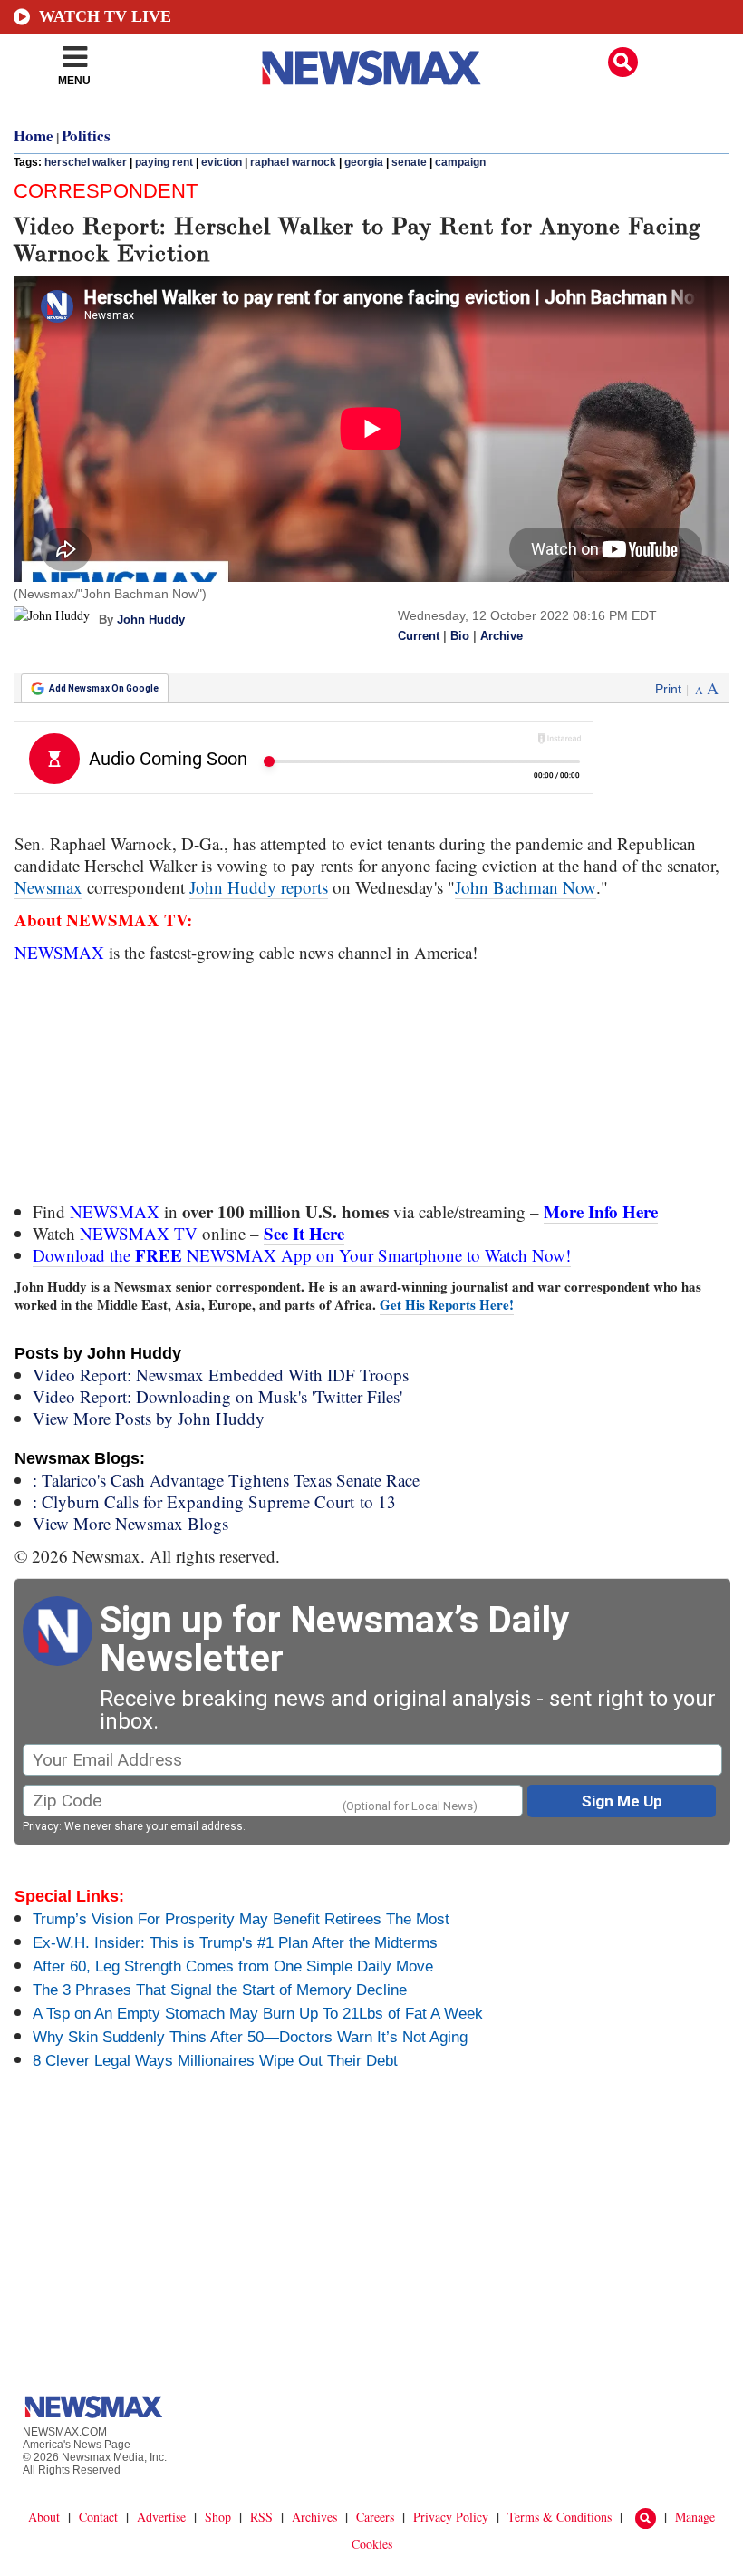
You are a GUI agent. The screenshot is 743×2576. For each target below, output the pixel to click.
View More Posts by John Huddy (149, 1418)
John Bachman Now (526, 887)
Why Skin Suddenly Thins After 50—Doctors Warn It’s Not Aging (250, 2037)
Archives (314, 2517)
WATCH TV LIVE (105, 16)
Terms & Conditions (560, 2517)
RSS (261, 2517)
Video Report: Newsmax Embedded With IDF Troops (221, 1375)
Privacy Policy (451, 2517)
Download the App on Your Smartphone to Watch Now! (302, 1255)
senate (409, 162)
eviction (222, 162)
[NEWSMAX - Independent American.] (371, 68)
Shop (218, 2517)
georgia (364, 162)
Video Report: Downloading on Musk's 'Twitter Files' (217, 1396)
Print (668, 689)
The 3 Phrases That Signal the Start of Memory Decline (220, 1990)
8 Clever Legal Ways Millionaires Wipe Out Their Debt (215, 2061)
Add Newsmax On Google (104, 688)
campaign (460, 162)
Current (419, 636)
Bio (460, 636)
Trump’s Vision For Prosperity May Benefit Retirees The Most (241, 1919)
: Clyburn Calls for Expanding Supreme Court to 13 (214, 1501)
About (44, 2517)
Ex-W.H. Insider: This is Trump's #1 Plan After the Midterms (235, 1943)
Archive (502, 636)
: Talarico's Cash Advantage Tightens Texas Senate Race (226, 1480)
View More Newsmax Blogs (130, 1523)
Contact (98, 2517)
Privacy (41, 1826)
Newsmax (48, 887)
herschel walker (86, 162)
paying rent (164, 162)
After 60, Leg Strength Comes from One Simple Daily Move (233, 1966)
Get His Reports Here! (447, 1304)
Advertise (161, 2517)
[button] (623, 62)
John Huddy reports (259, 887)
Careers (375, 2517)
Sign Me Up (622, 1801)
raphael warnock (293, 162)
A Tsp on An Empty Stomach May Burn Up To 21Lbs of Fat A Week (258, 2014)
